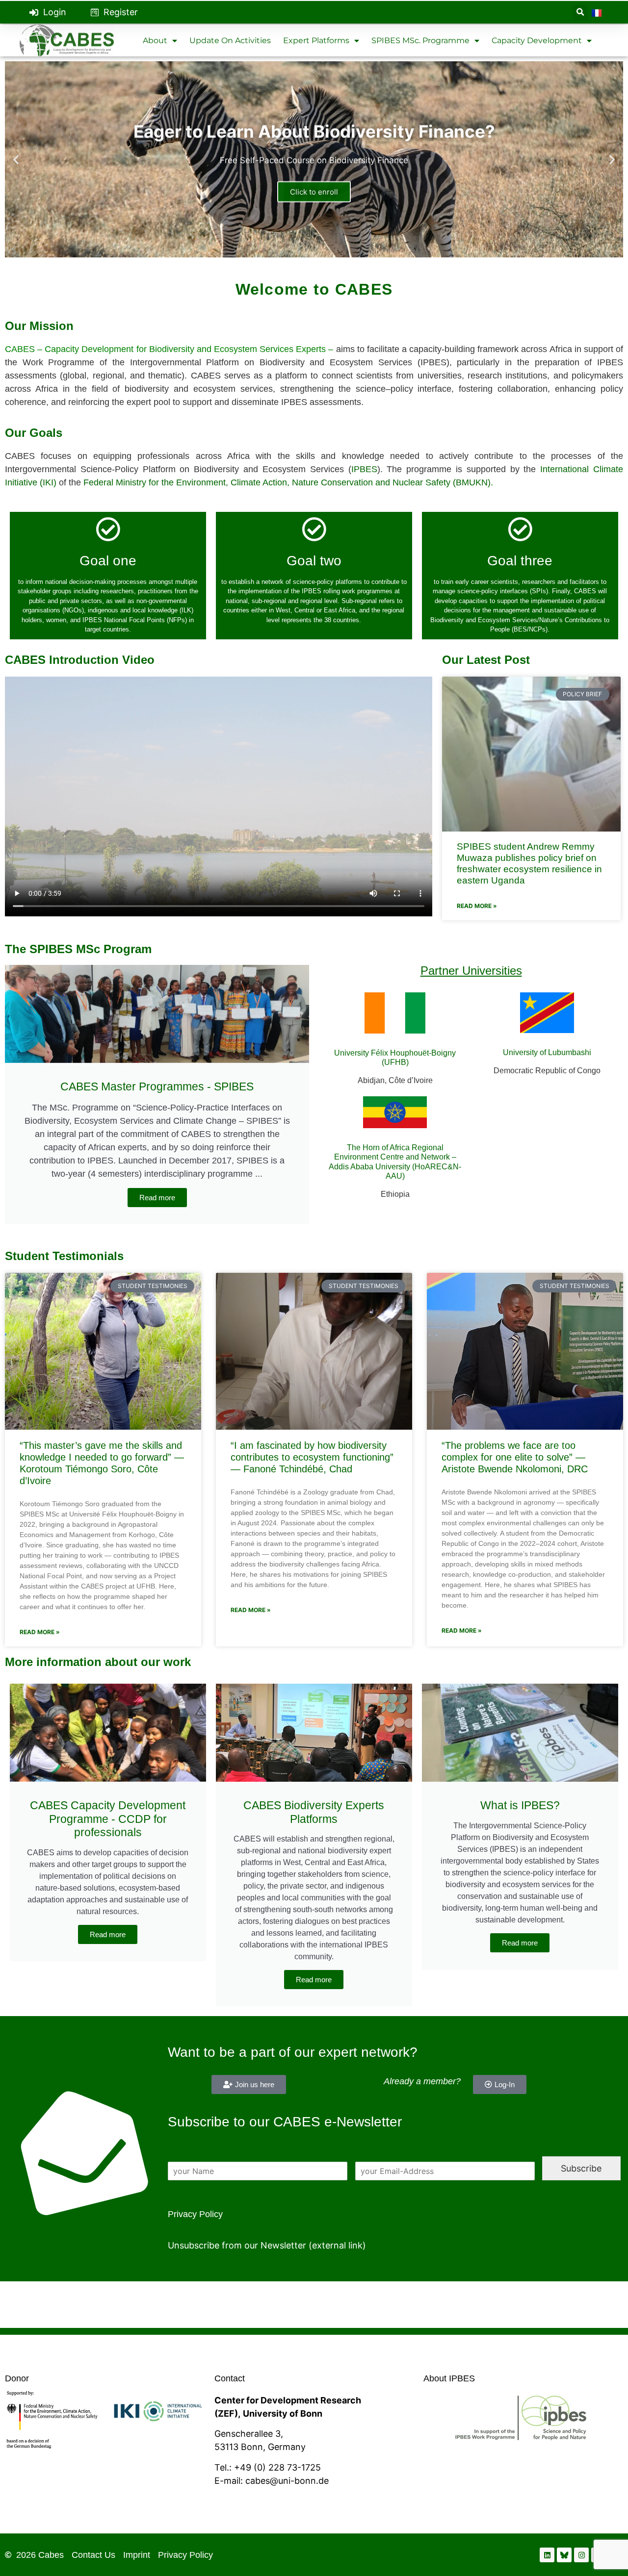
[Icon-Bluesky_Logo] (564, 2555)
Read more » (477, 906)
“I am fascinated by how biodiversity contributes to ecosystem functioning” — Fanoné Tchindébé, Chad (312, 1457)
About (155, 40)
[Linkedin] (547, 2555)
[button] (580, 13)
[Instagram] (581, 2555)
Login (55, 12)
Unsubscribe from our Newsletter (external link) (267, 2245)
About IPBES (449, 2378)
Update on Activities (230, 40)
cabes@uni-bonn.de (287, 2481)
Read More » (40, 1632)
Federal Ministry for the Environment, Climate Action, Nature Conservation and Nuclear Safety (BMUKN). (289, 482)
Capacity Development (537, 40)
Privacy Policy (195, 2214)
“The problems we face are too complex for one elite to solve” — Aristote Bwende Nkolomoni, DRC (515, 1457)
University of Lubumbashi (547, 1052)
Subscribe (581, 2168)
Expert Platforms (316, 40)
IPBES (364, 469)
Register (121, 12)
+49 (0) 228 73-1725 (277, 2467)
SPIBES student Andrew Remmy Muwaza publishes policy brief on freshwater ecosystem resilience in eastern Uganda (529, 863)
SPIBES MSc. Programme (420, 40)
